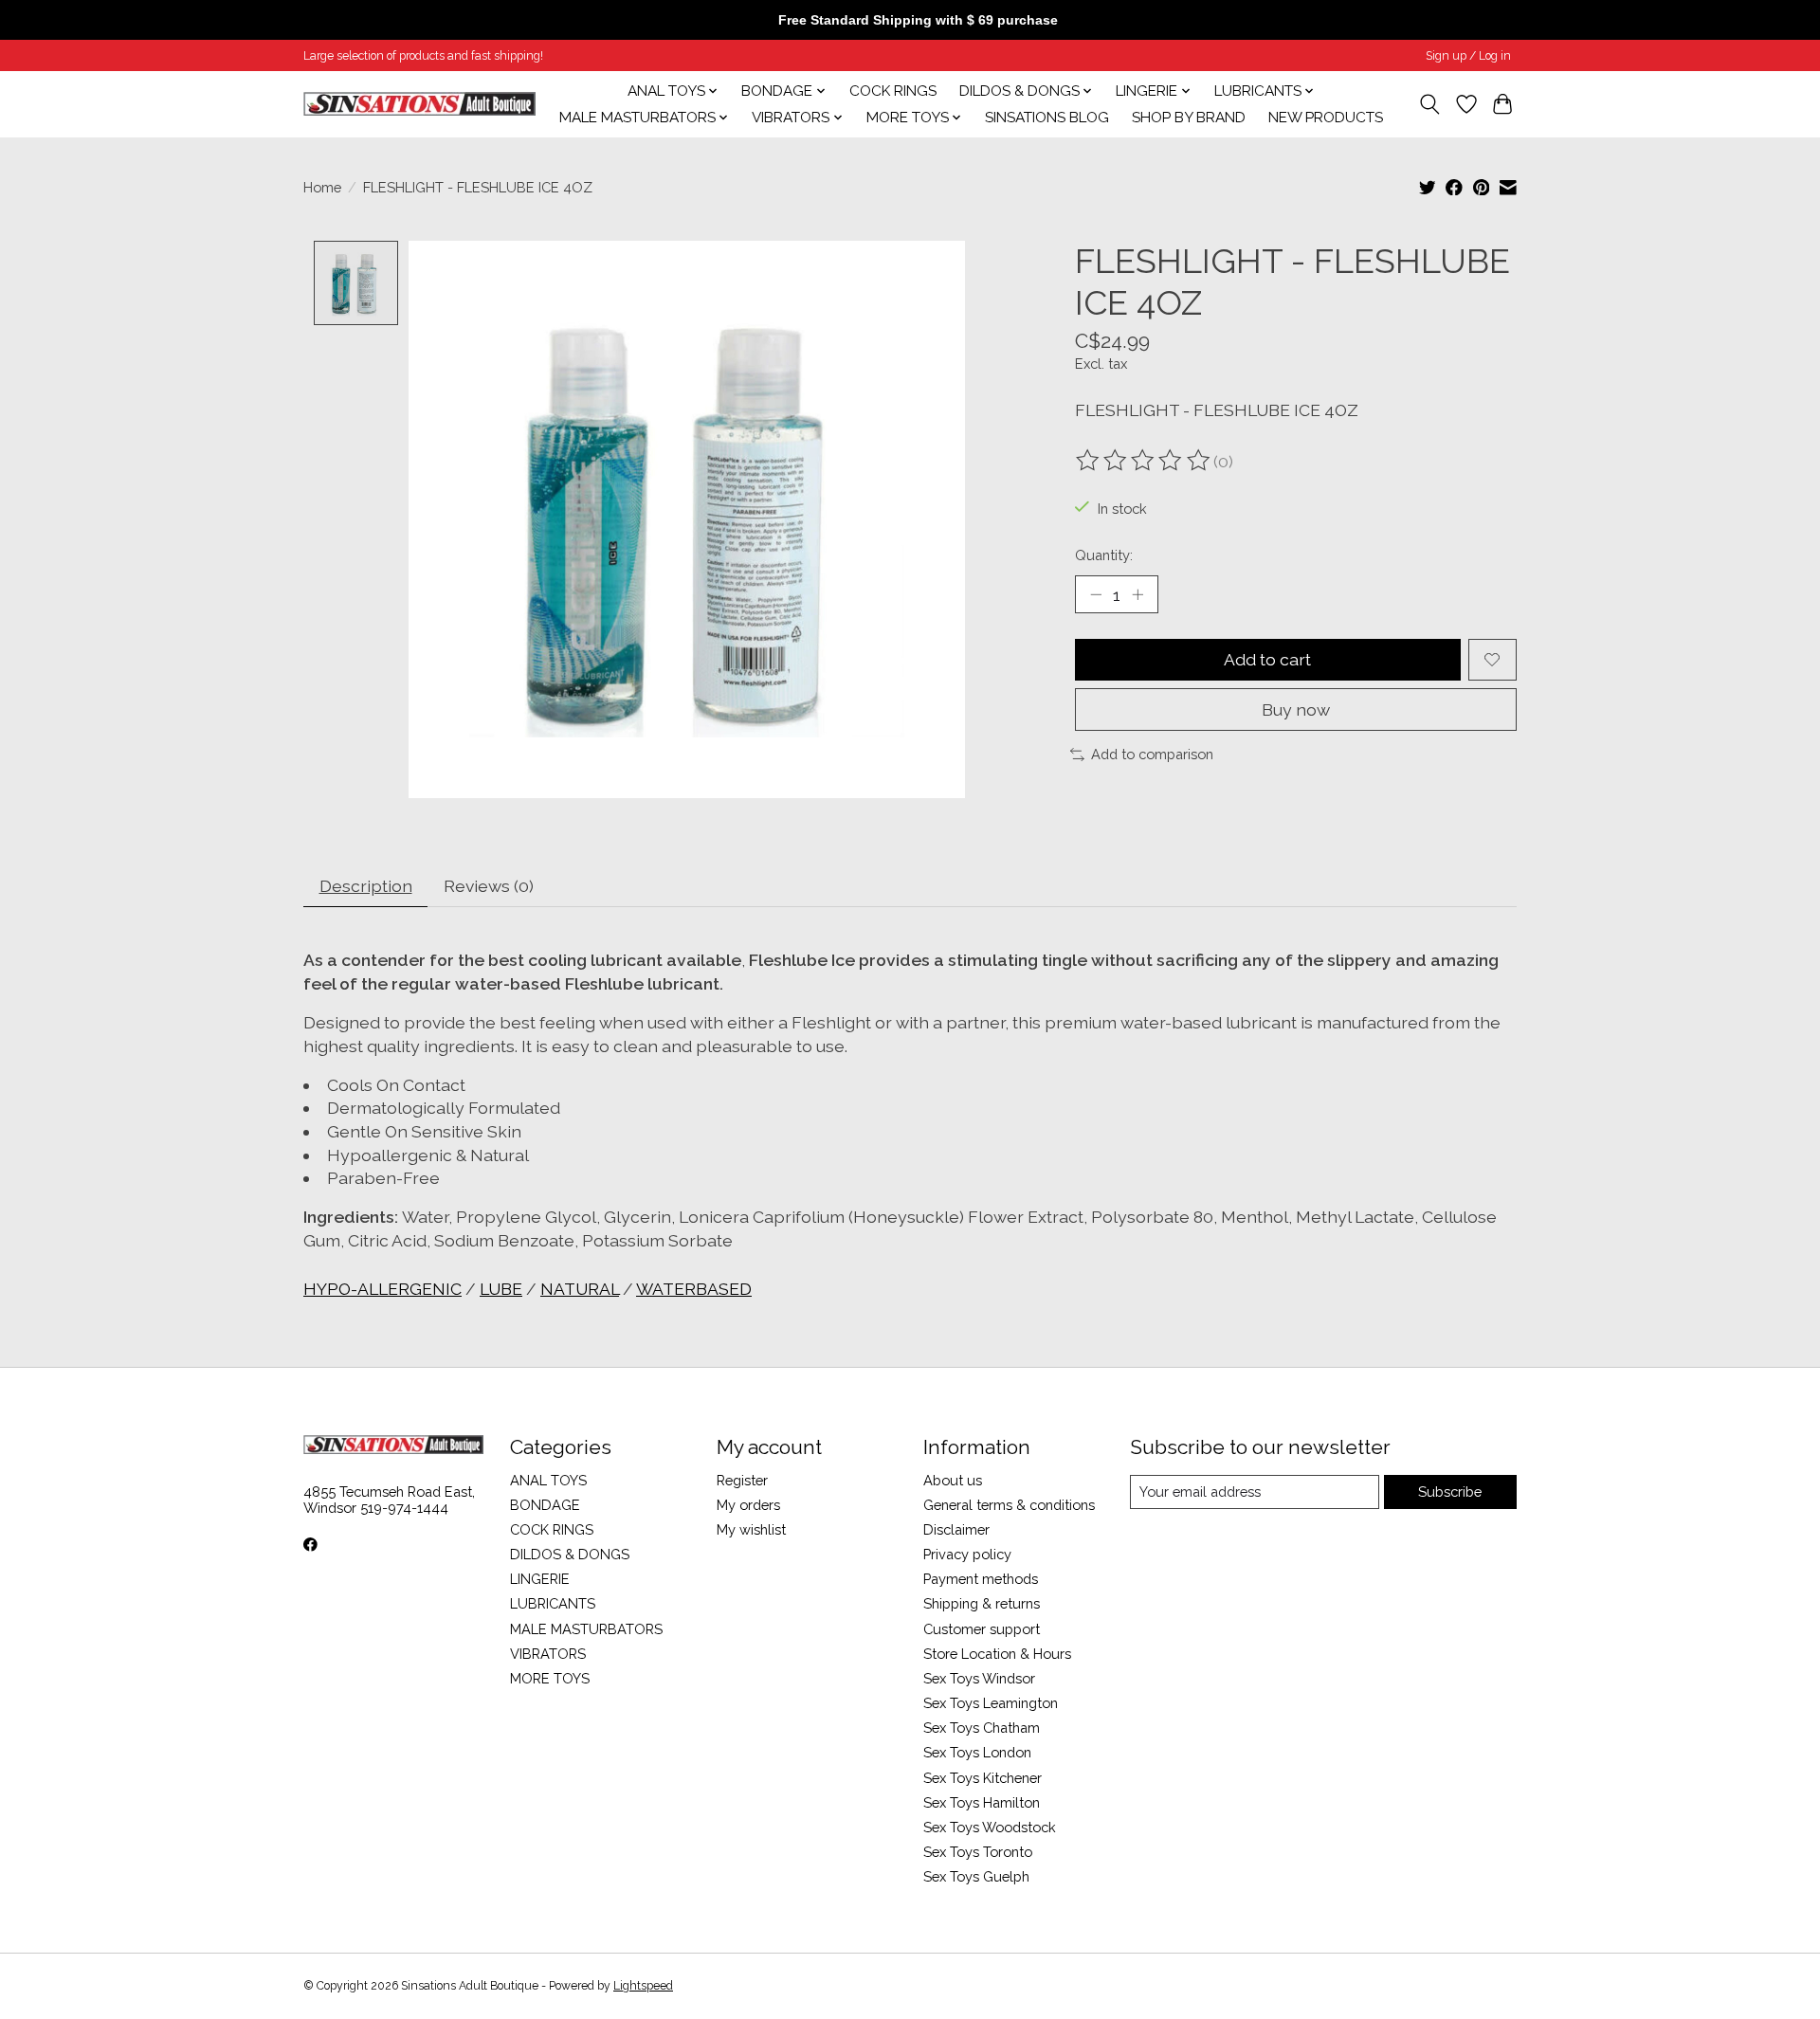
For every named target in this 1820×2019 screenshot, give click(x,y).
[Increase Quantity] (1137, 594)
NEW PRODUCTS (1326, 118)
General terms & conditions (1009, 1505)
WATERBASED (694, 1289)
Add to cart (1267, 659)
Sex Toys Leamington (991, 1703)
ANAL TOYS (548, 1480)
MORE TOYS (550, 1678)
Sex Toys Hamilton (982, 1802)
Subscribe (1450, 1492)
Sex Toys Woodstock (990, 1827)
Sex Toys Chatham (982, 1728)
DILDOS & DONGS (570, 1554)
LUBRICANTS (553, 1603)
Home (322, 187)
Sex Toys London (977, 1752)
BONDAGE (545, 1505)
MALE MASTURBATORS (586, 1629)
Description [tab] (366, 886)
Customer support (982, 1629)
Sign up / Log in (1468, 56)
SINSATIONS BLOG (1047, 118)
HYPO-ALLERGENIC (382, 1289)
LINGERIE (540, 1579)
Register (742, 1480)
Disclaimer (956, 1529)
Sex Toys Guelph (976, 1876)
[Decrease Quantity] (1096, 594)
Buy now (1296, 709)
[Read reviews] (1144, 461)
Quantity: (1104, 555)
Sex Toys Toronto (978, 1852)
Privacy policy (967, 1554)
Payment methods (981, 1579)
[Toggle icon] (1430, 104)
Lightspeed (643, 1986)
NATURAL (580, 1289)
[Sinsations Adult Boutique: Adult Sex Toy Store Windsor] (419, 104)
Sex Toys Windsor (979, 1678)
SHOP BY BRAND (1189, 118)
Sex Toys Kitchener (983, 1778)
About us (953, 1480)
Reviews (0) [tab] (489, 886)
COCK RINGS (893, 91)
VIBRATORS (548, 1654)
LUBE (501, 1289)
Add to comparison (1152, 754)
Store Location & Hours (997, 1654)
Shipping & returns (982, 1603)
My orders (748, 1505)
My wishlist (751, 1529)
